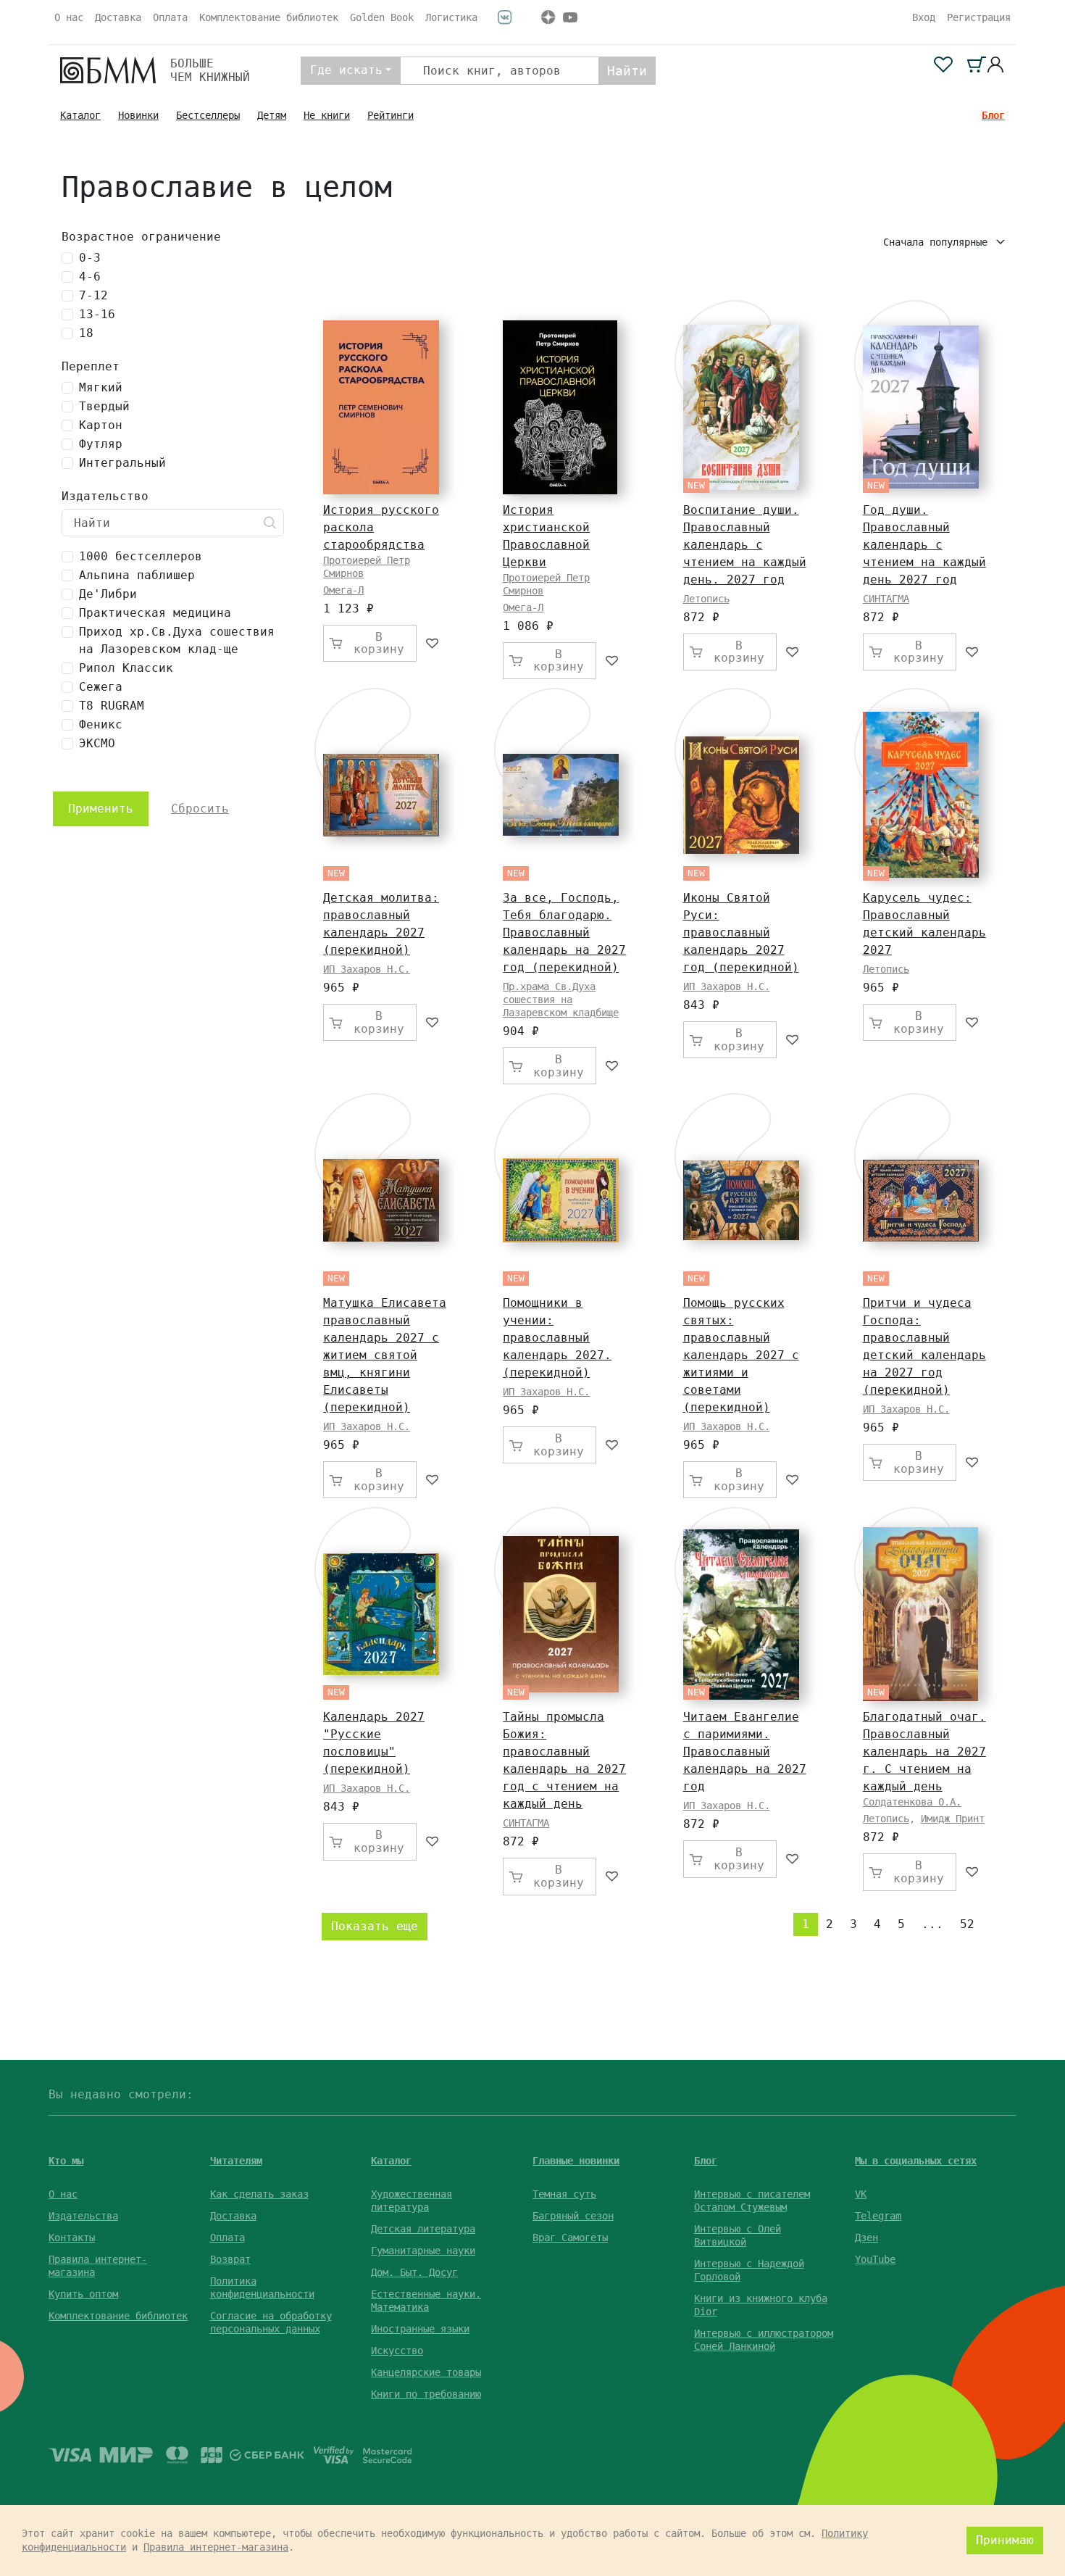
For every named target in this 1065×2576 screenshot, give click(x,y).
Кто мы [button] (66, 2161)
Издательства (83, 2216)
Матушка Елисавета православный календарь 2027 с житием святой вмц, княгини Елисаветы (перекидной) (385, 1355)
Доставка (118, 17)
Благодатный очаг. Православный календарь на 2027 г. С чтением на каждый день (924, 1752)
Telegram (878, 2216)
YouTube (875, 2259)
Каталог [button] (391, 2161)
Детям (272, 115)
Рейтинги (390, 115)
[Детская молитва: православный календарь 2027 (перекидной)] (381, 795)
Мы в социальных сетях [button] (916, 2161)
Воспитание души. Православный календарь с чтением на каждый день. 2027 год (745, 545)
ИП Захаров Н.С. (367, 969)
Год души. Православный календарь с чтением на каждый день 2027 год (924, 545)
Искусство (397, 2351)
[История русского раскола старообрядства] (381, 407)
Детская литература (423, 2229)
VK (861, 2194)
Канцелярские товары (426, 2372)
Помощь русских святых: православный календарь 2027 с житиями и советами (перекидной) (741, 1355)
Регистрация (979, 17)
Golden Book (382, 17)
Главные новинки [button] (576, 2161)
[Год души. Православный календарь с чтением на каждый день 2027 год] (921, 407)
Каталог (80, 115)
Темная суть (564, 2194)
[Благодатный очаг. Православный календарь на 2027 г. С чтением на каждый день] (920, 1614)
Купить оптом (83, 2294)
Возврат (230, 2259)
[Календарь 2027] (381, 1614)
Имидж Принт (953, 1819)
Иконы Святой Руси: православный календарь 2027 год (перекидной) (741, 932)
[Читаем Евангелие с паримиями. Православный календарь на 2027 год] (741, 1615)
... (932, 1924)
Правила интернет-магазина (216, 2547)
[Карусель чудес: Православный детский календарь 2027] (921, 795)
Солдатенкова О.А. (912, 1802)
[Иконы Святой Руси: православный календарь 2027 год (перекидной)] (741, 795)
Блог (993, 115)
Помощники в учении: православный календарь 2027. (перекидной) (557, 1338)
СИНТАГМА (886, 599)
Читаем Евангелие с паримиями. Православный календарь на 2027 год (745, 1752)
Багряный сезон (573, 2216)
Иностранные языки (420, 2329)
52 (967, 1924)
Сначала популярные (938, 242)
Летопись (706, 599)
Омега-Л (343, 590)
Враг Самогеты (570, 2238)
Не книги (327, 115)
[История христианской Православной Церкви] (560, 407)
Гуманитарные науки (423, 2251)
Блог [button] (706, 2161)
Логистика (451, 17)
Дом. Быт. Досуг (414, 2272)
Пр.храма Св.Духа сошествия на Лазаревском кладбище (561, 1000)
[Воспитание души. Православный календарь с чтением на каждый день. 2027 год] (741, 407)
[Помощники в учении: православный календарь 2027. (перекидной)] (561, 1200)
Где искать (346, 70)
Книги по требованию (426, 2394)
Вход (924, 17)
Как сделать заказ (259, 2194)
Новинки (138, 115)
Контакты (72, 2238)
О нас (69, 17)
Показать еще (375, 1926)
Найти (627, 71)
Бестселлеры (208, 115)
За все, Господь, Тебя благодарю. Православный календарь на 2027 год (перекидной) (564, 932)
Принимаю (1005, 2540)
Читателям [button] (236, 2161)
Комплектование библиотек (269, 17)
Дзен (866, 2238)
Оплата (170, 17)
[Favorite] (433, 643)
